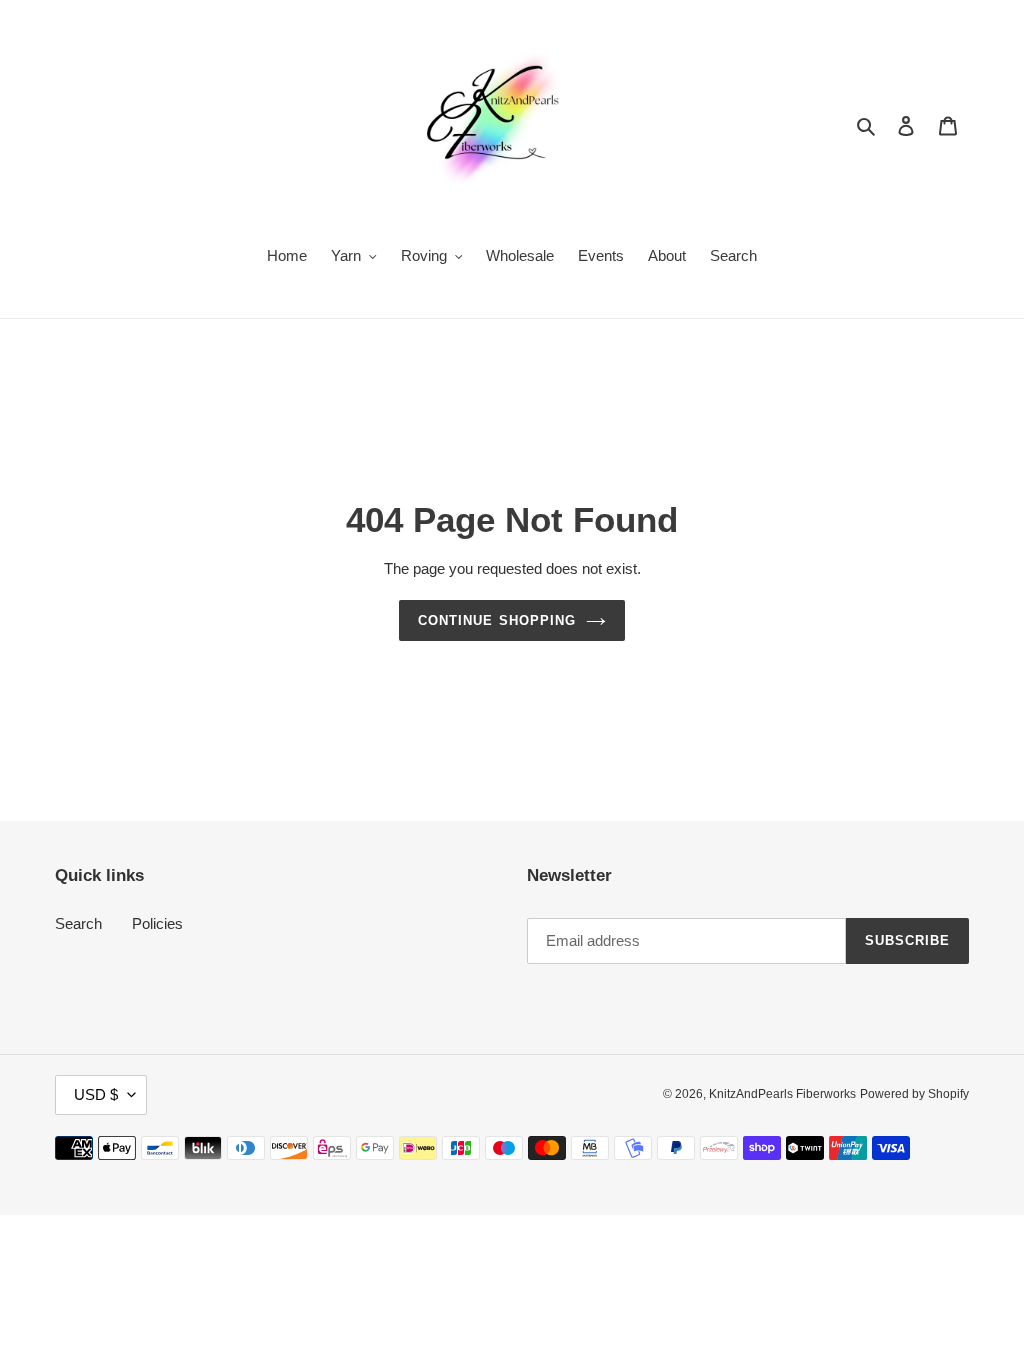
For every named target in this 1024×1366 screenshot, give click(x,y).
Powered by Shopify (914, 1094)
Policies (157, 923)
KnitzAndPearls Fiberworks (782, 1094)
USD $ (96, 1094)
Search (78, 923)
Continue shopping (497, 620)
